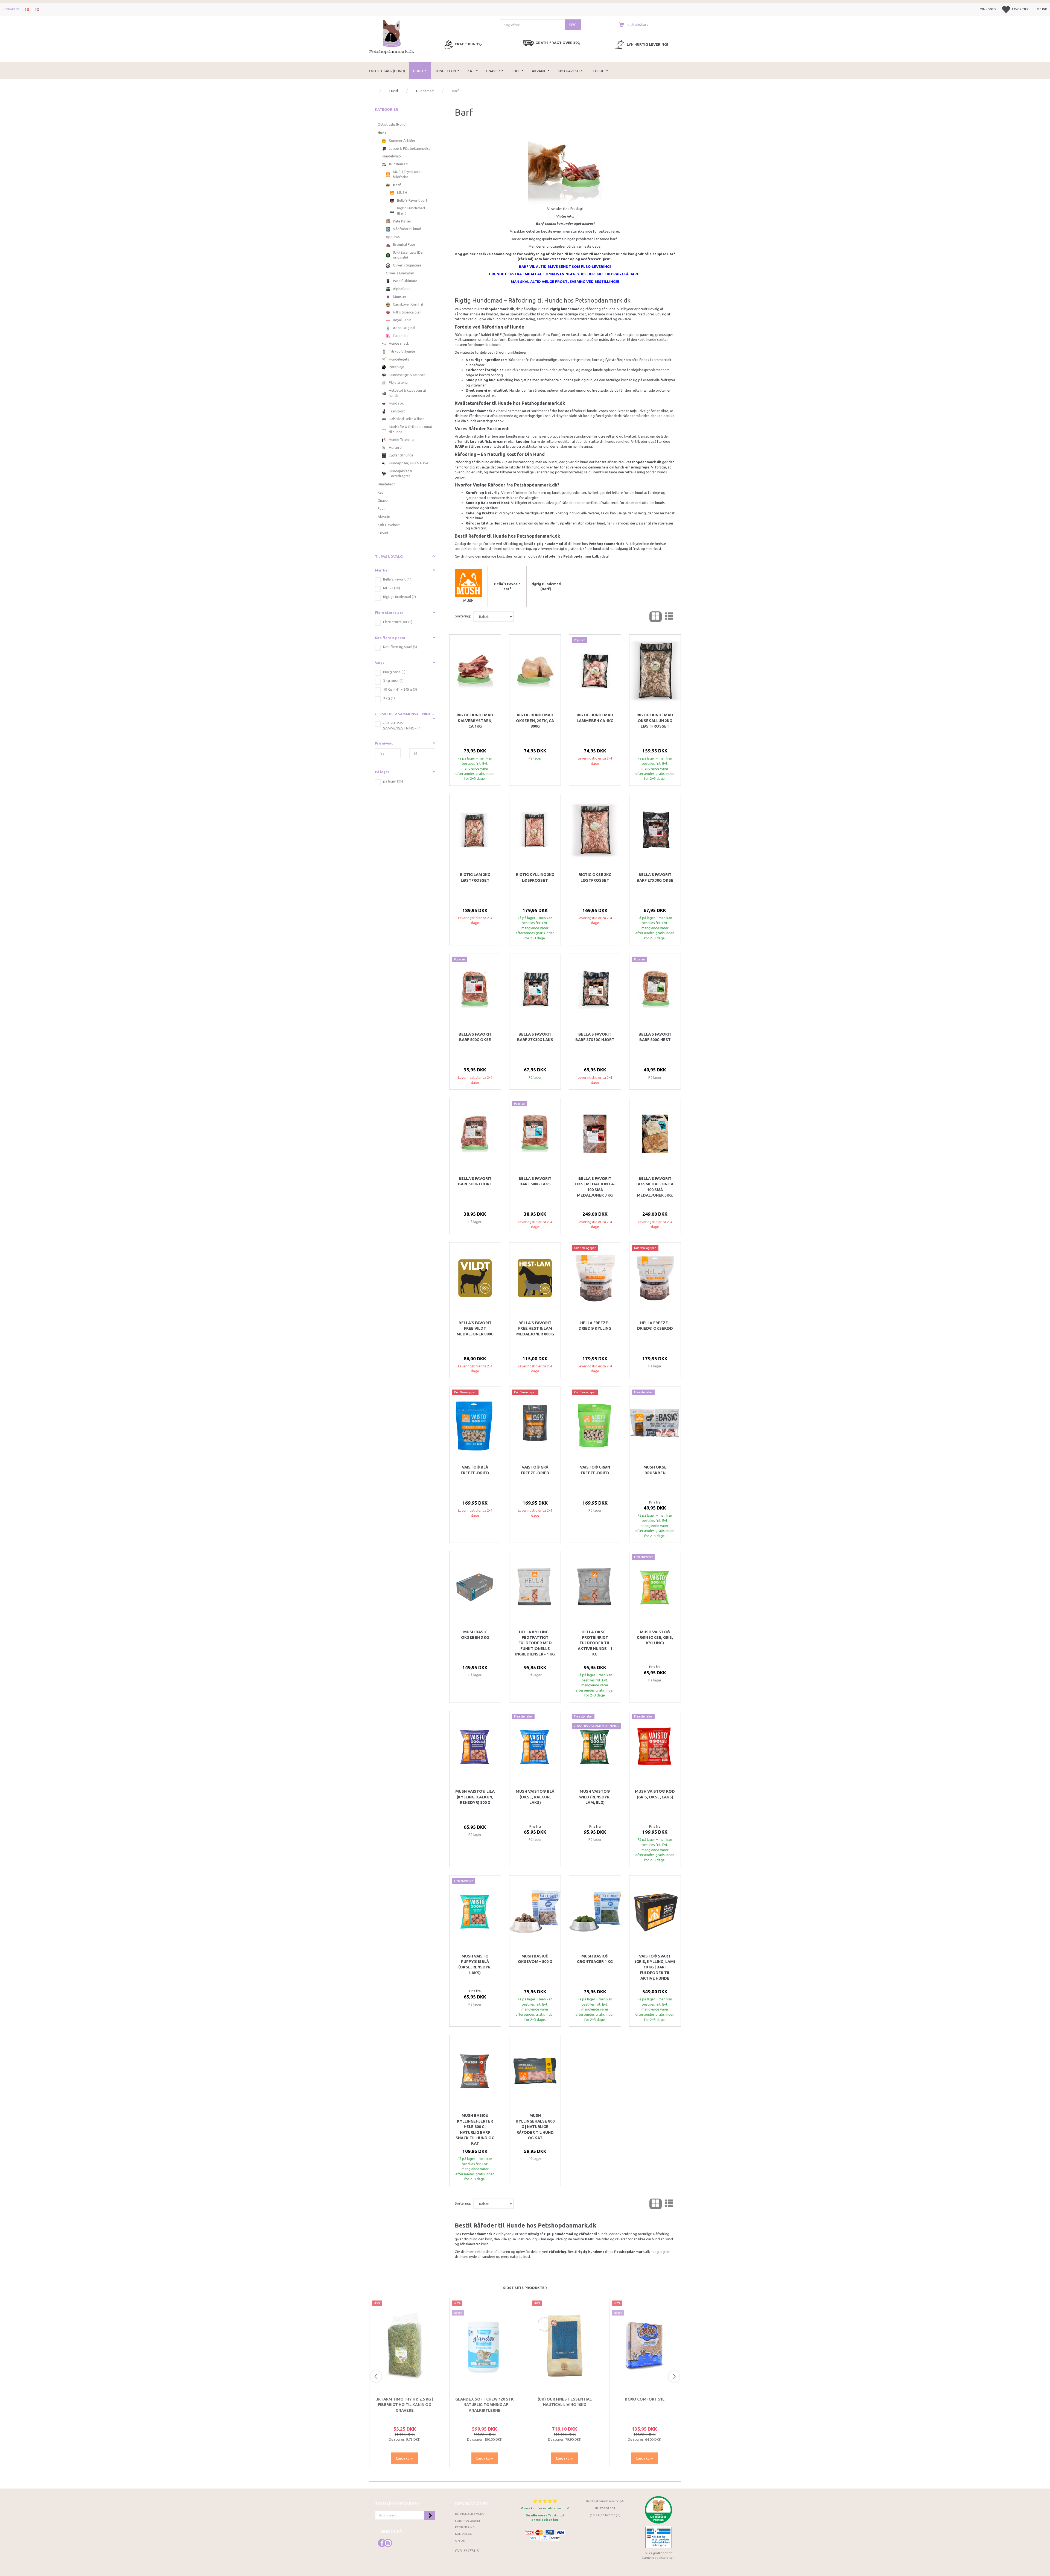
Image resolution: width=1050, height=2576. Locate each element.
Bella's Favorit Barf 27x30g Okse (655, 877)
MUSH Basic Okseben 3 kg (475, 1635)
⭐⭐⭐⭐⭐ (545, 2501)
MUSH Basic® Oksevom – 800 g (535, 1959)
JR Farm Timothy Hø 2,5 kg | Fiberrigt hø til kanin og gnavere (405, 2405)
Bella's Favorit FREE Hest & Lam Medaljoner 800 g (535, 1328)
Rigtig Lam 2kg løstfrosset (475, 877)
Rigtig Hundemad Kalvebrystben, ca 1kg (475, 721)
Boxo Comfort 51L (645, 2399)
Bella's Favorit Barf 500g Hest (655, 1037)
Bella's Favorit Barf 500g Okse (475, 1037)
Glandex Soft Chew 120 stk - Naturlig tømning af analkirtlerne (485, 2405)
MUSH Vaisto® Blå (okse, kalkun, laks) (535, 1797)
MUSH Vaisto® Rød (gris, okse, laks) (655, 1794)
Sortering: (463, 616)
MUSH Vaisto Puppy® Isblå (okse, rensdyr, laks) (475, 1964)
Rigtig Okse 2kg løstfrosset (595, 877)
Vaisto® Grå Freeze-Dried (535, 1470)
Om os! (460, 2541)
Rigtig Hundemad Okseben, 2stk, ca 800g (535, 721)
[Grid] (656, 617)
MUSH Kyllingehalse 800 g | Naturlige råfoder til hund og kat (535, 2127)
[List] (669, 617)
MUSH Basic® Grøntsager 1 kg (595, 1959)
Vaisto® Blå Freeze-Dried (475, 1470)
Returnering (465, 2527)
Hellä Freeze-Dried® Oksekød (655, 1326)
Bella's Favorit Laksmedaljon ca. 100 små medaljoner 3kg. (655, 1187)
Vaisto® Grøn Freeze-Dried (595, 1470)
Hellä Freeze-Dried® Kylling (595, 1326)
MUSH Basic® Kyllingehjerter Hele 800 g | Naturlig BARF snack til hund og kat (475, 2129)
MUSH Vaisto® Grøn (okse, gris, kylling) (655, 1638)
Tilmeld (430, 2515)
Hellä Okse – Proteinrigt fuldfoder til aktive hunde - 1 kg (595, 1643)
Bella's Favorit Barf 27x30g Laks (535, 1037)
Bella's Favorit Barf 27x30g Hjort (595, 1037)
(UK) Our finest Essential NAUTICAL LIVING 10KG (565, 2402)
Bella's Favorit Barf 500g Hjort (475, 1181)
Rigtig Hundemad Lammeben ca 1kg (595, 718)
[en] (37, 9)
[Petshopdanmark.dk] (392, 36)
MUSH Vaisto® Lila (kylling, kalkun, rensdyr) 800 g (475, 1797)
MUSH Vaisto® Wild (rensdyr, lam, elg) (595, 1797)
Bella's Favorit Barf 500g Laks (535, 1181)
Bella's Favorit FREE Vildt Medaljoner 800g (475, 1328)
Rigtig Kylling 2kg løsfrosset (535, 877)
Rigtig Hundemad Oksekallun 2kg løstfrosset (655, 721)
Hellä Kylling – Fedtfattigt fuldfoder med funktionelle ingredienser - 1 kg (535, 1643)
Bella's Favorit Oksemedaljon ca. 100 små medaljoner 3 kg (595, 1187)
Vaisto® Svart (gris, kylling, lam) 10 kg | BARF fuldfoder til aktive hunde (655, 1967)
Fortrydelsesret (468, 2521)
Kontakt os (11, 9)
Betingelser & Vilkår (470, 2514)
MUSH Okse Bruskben (655, 1470)
